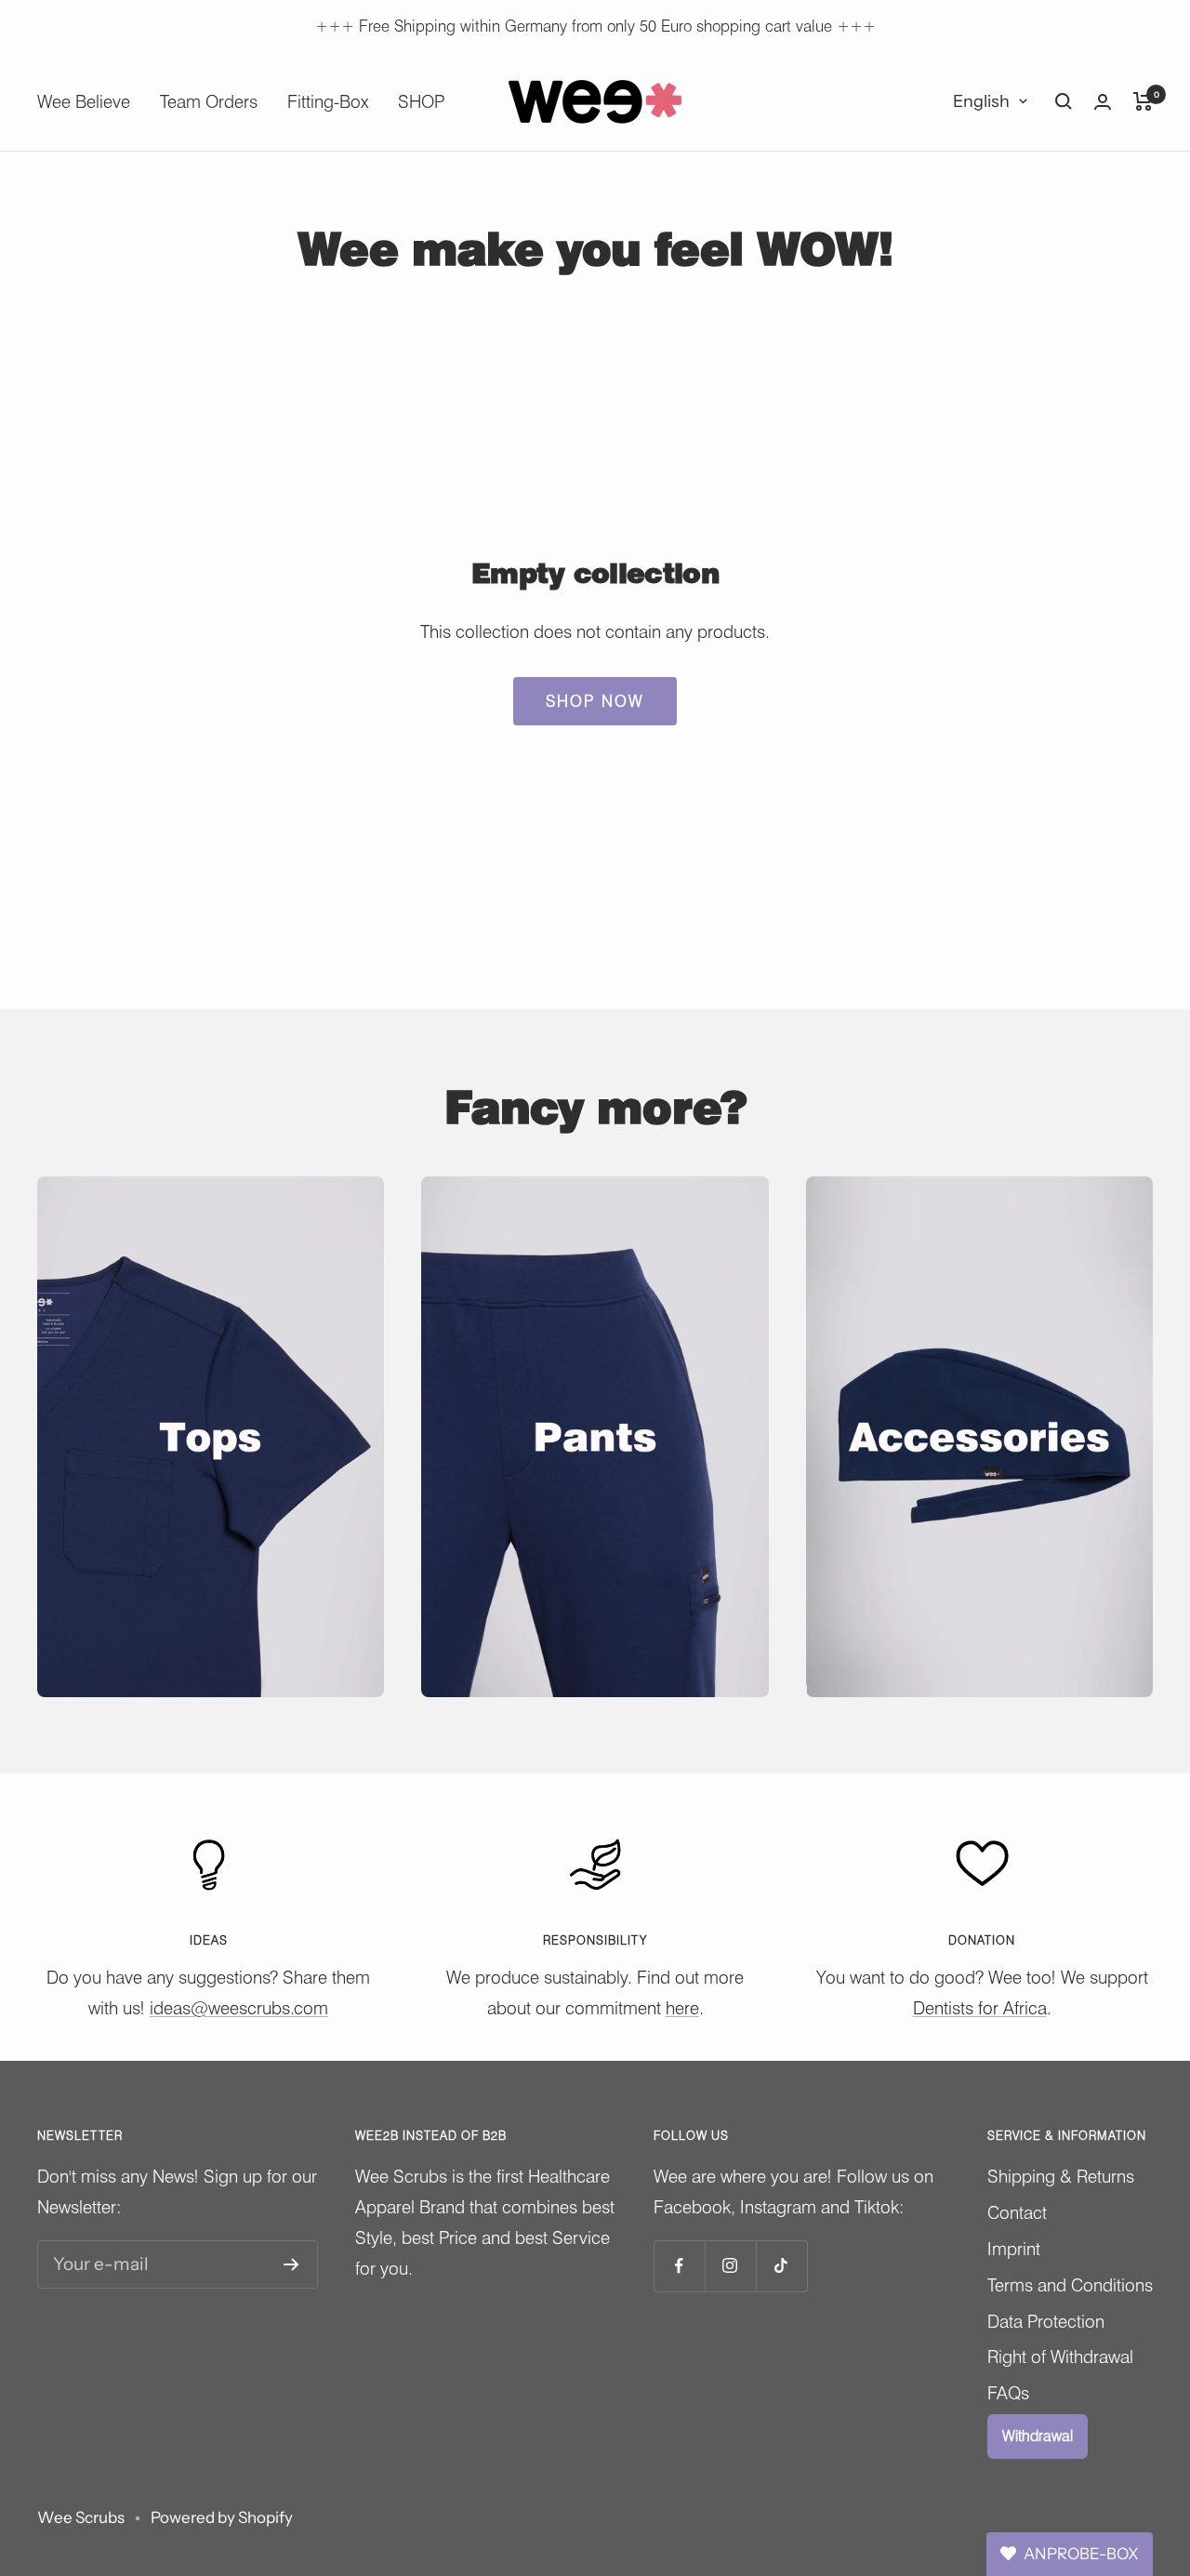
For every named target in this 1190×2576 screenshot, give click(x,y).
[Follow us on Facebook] (679, 2266)
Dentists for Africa (980, 2008)
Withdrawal (1038, 2436)
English (981, 101)
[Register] (291, 2264)
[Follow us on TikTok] (781, 2266)
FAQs (1008, 2393)
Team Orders (209, 101)
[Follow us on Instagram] (730, 2266)
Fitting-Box (328, 101)
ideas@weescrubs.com (239, 2008)
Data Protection (1046, 2321)
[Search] (1064, 101)
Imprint (1014, 2249)
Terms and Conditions (1070, 2285)
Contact (1017, 2212)
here (682, 2008)
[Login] (1103, 102)
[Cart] (1143, 101)
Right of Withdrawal (1060, 2357)
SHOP (421, 101)
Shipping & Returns (1061, 2176)
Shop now (595, 701)
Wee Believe (84, 101)
